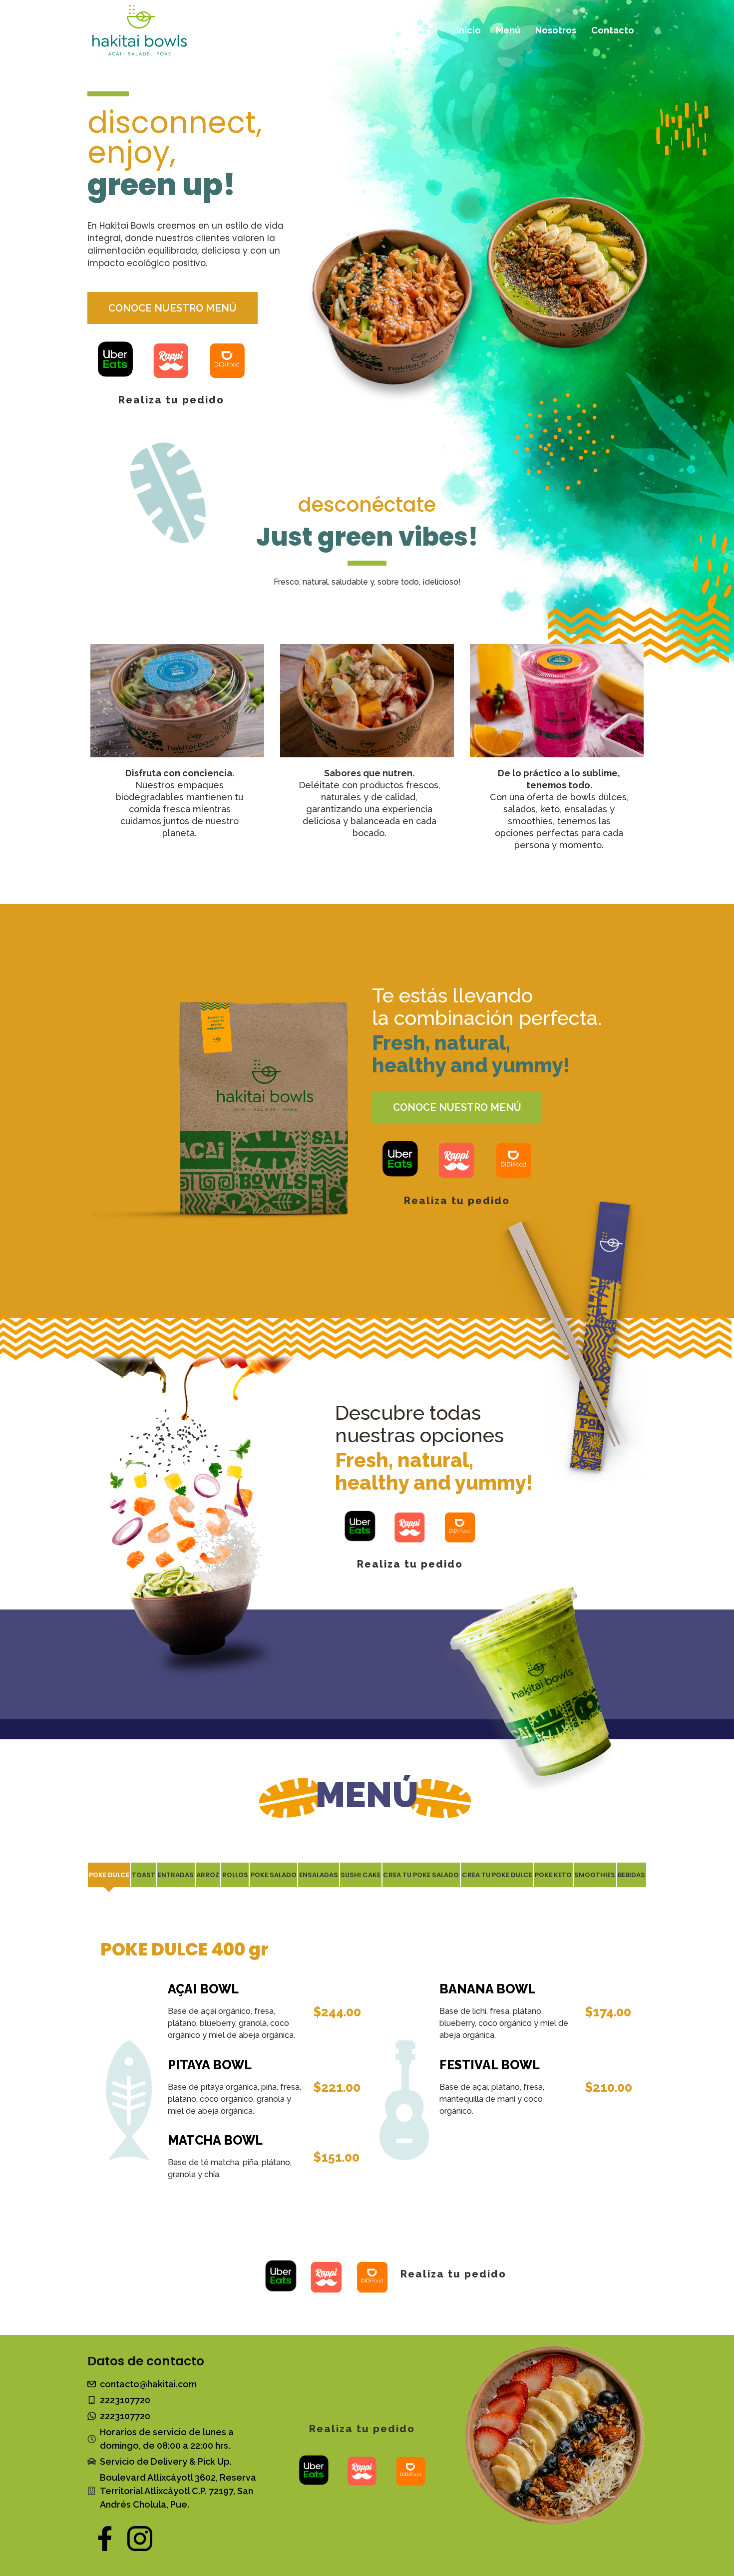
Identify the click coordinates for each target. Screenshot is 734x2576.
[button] (173, 308)
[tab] (109, 1875)
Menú (508, 30)
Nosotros (556, 30)
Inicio (469, 30)
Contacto (613, 30)
